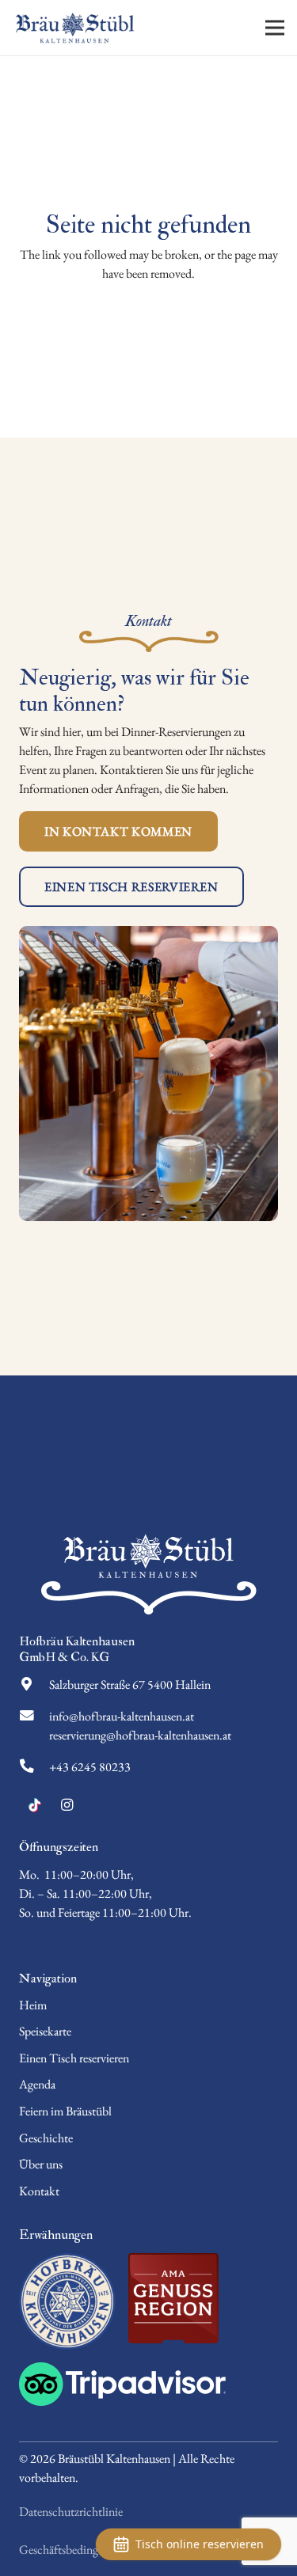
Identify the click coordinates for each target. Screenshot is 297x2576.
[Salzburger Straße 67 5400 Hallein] (34, 1685)
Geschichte (46, 2138)
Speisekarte (45, 2031)
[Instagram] (67, 1805)
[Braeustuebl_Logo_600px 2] (75, 28)
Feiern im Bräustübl (65, 2111)
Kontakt (39, 2191)
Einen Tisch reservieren (74, 2058)
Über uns (41, 2164)
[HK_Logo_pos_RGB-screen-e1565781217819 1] (67, 2301)
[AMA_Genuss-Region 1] (173, 2298)
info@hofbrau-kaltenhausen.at (122, 1716)
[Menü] (275, 28)
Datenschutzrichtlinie (71, 2512)
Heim (33, 2005)
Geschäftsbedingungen (73, 2549)
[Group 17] (148, 2384)
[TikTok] (35, 1805)
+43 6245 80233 (90, 1767)
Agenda (37, 2084)
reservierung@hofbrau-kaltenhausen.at (140, 1735)
